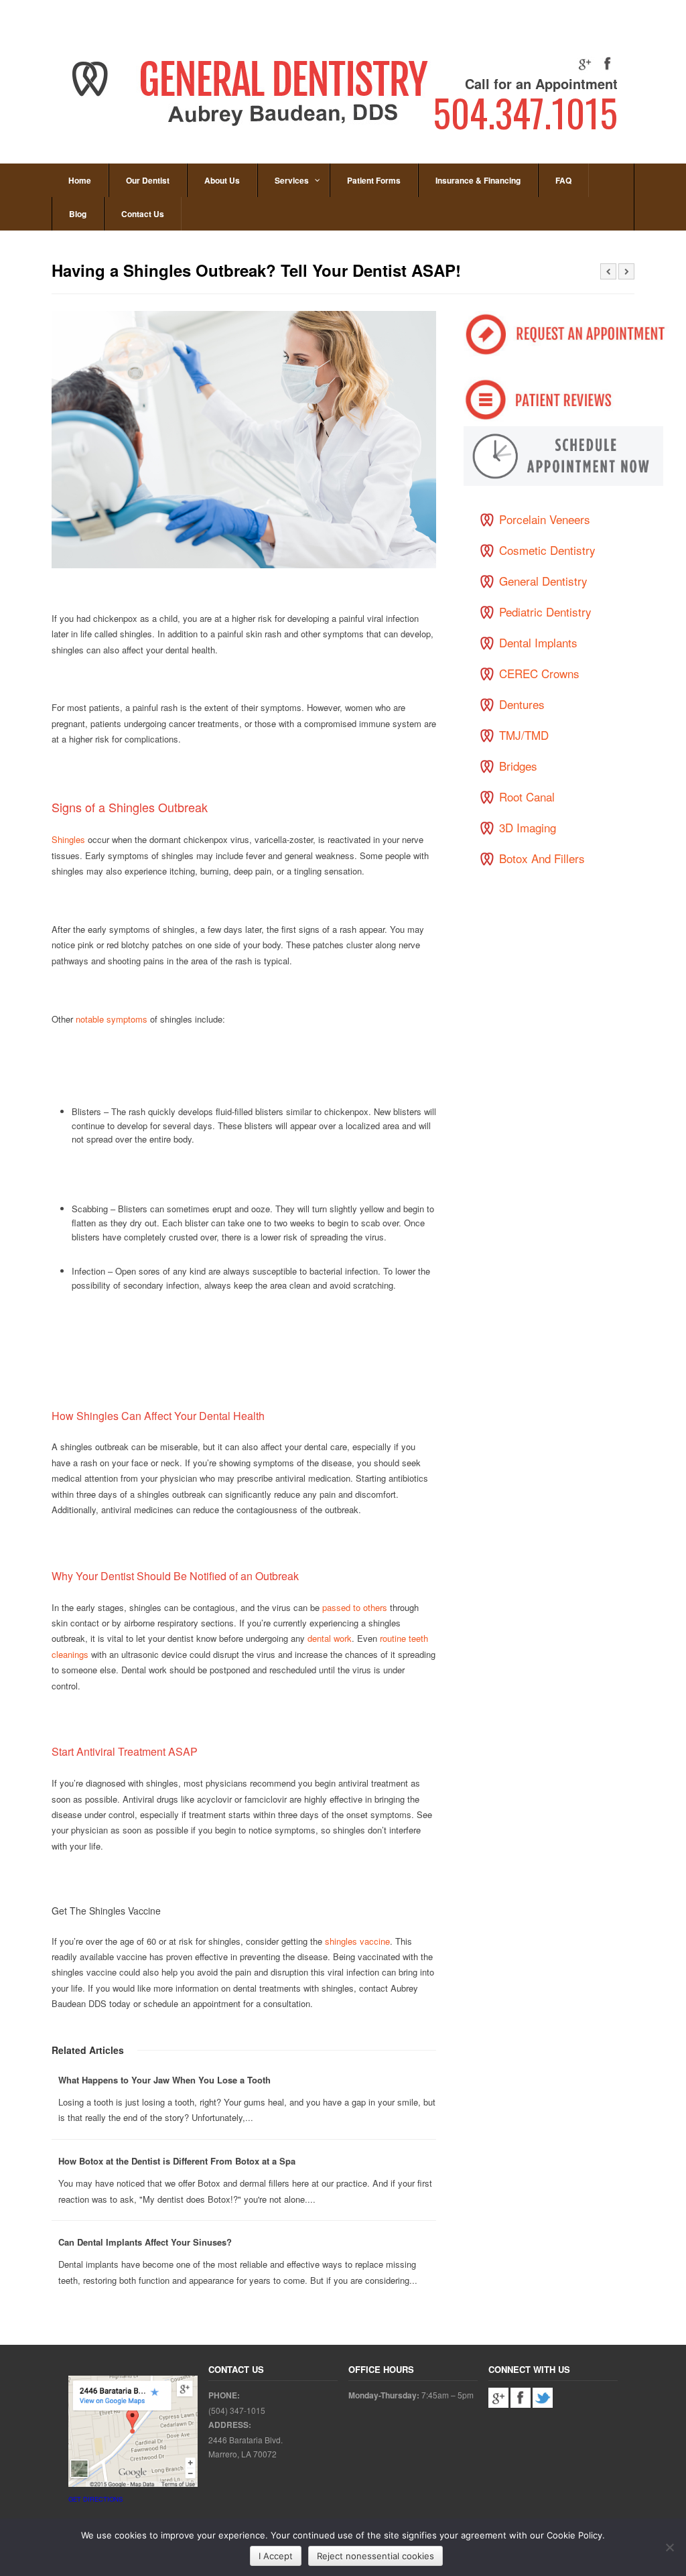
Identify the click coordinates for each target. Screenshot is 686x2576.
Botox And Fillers (542, 858)
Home (80, 180)
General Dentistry (543, 581)
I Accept (276, 2556)
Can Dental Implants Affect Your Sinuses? (145, 2242)
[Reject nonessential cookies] (669, 2547)
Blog (78, 214)
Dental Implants (538, 642)
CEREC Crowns (539, 673)
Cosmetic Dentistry (547, 550)
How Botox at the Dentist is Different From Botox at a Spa (177, 2161)
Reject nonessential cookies (375, 2556)
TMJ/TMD (524, 735)
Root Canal (527, 796)
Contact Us (143, 214)
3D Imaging (528, 827)
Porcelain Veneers (545, 519)
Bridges (518, 766)
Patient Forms (374, 180)
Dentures (522, 704)
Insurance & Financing (478, 180)
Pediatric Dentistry (545, 611)
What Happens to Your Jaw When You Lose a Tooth (164, 2080)
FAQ (563, 180)
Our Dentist (148, 180)
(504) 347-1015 (237, 2410)
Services (292, 180)
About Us (222, 180)
